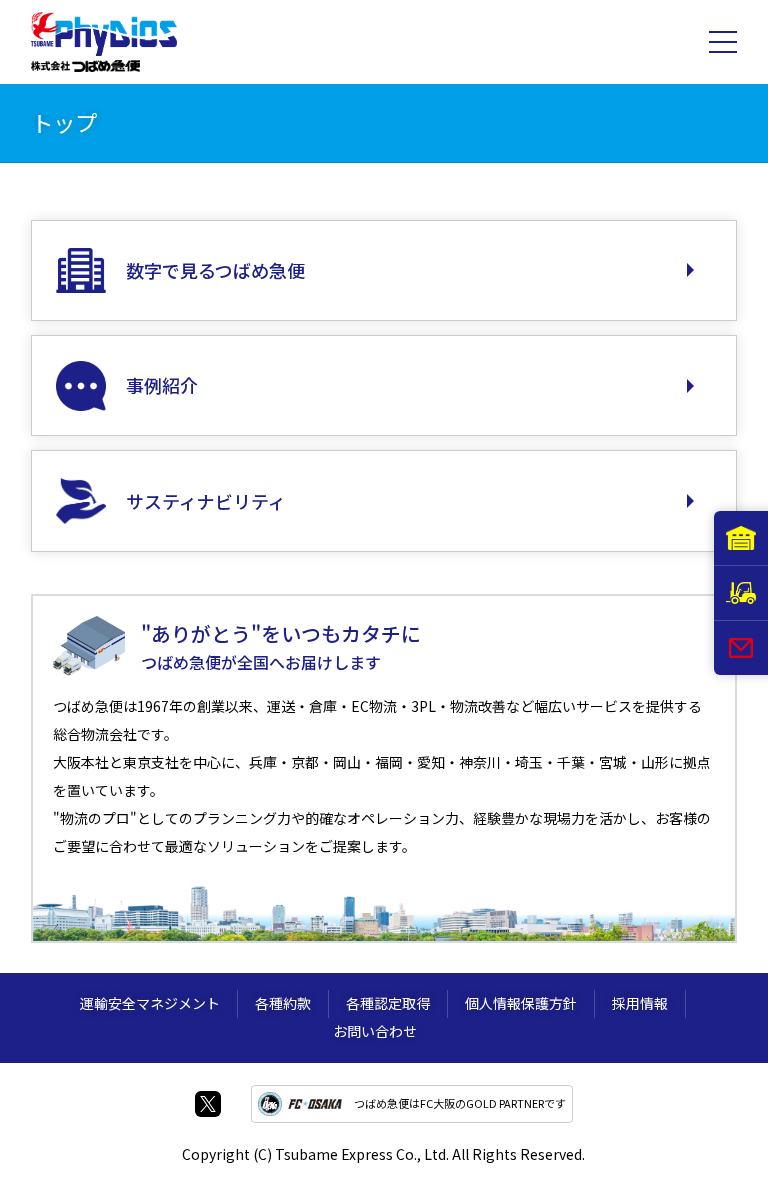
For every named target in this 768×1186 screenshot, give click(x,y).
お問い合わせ (375, 1031)
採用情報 (640, 1003)
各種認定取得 (388, 1003)
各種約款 (283, 1003)
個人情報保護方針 (521, 1003)
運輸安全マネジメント (150, 1003)
